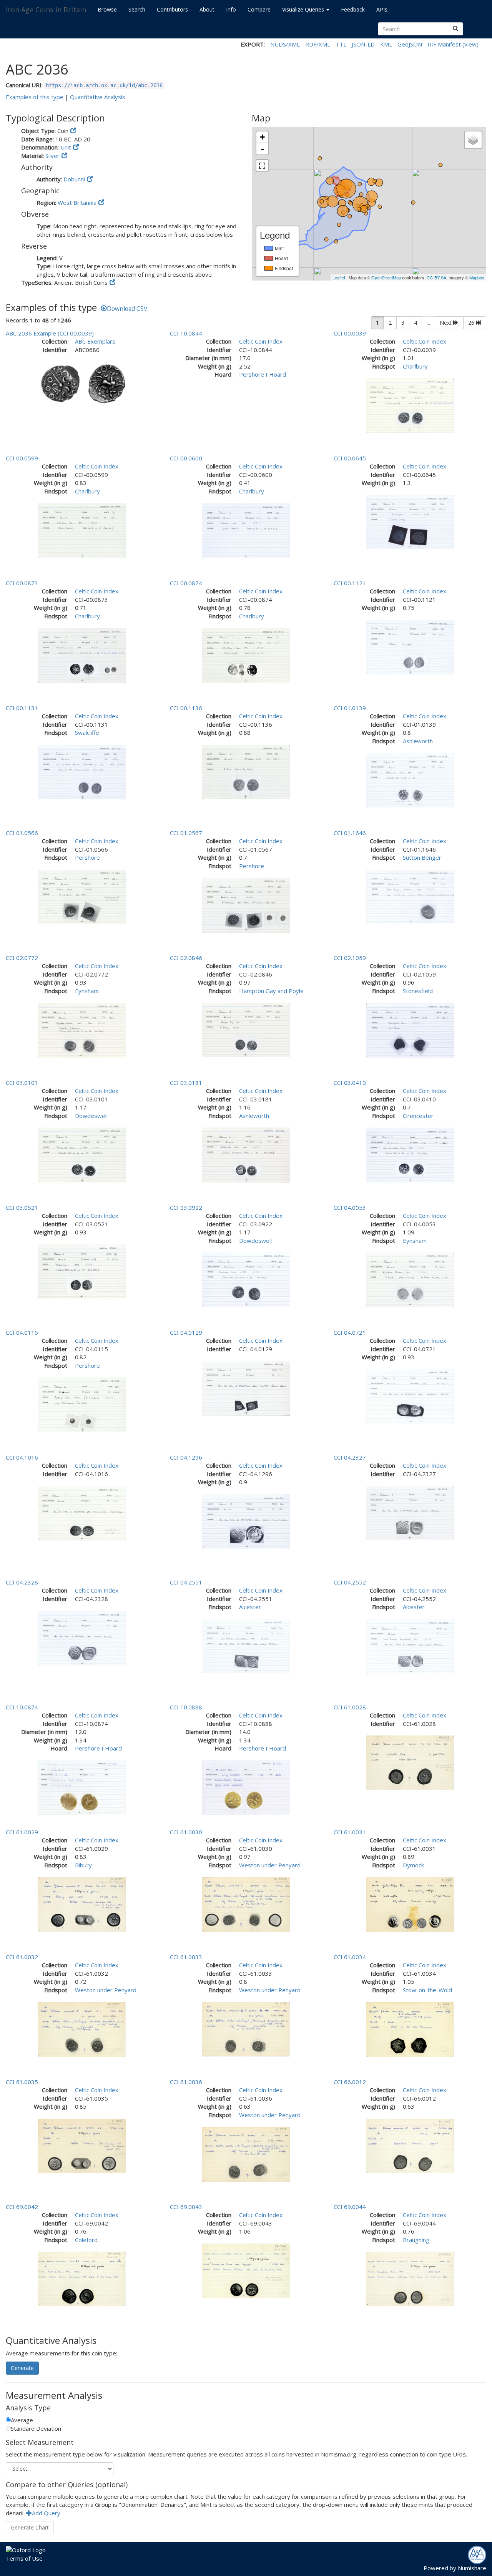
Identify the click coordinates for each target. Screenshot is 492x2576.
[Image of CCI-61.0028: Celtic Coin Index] (410, 1762)
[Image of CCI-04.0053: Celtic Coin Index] (410, 1279)
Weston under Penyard (270, 1865)
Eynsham (87, 991)
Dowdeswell (91, 1116)
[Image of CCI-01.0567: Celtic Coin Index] (246, 904)
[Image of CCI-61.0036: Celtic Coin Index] (246, 2153)
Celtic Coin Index (261, 341)
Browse (107, 9)
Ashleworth (418, 741)
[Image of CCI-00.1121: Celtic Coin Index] (410, 646)
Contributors (172, 9)
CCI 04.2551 (186, 1582)
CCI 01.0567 (186, 833)
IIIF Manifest (444, 44)
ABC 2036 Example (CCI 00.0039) (50, 333)
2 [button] (390, 323)
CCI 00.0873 (22, 583)
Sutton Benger (422, 857)
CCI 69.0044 (350, 2207)
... (428, 323)
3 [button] (403, 323)
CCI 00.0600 (186, 458)
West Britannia (77, 203)
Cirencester (418, 1116)
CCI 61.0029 (22, 1832)
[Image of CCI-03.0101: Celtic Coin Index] (82, 1154)
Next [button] (446, 323)
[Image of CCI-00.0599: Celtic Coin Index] (82, 530)
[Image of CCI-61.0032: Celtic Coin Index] (82, 2028)
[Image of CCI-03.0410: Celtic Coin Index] (410, 1154)
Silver (52, 156)
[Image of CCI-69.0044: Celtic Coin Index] (410, 2278)
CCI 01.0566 (22, 833)
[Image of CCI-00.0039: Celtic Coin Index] (410, 405)
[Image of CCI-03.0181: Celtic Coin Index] (246, 1154)
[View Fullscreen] (262, 166)
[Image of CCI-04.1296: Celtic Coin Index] (246, 1521)
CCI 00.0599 (22, 458)
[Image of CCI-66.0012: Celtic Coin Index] (410, 2145)
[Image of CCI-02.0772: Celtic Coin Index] (82, 1029)
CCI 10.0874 (22, 1707)
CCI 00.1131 (22, 708)
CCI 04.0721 (350, 1332)
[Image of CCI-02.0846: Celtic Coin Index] (246, 1029)
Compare (259, 9)
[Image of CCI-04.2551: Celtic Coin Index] (246, 1646)
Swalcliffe (87, 732)
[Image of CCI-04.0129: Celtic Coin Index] (246, 1388)
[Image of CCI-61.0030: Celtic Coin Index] (246, 1903)
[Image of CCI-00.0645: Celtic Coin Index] (410, 522)
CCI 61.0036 (186, 2082)
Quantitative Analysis (98, 97)
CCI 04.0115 (22, 1332)
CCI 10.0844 (186, 333)
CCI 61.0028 (350, 1707)
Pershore (87, 857)
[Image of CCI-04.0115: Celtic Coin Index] (82, 1404)
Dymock (413, 1865)
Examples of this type (35, 97)
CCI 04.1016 (22, 1457)
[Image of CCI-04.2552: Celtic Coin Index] (410, 1646)
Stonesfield (418, 991)
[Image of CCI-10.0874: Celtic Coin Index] (82, 1787)
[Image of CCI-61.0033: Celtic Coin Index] (246, 2028)
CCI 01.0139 (350, 708)
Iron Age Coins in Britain (46, 10)
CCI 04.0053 (350, 1207)
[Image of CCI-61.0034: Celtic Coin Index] (410, 2028)
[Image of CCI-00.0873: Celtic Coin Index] (82, 654)
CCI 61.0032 (22, 1957)
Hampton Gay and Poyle (271, 991)
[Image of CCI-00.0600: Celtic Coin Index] (246, 530)
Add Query (46, 2513)
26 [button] (472, 323)
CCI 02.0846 (186, 958)
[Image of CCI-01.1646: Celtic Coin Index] (410, 896)
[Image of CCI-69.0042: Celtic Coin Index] (82, 2278)
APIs (382, 9)
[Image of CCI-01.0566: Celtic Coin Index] (82, 896)
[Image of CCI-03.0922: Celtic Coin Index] (246, 1279)
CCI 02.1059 (350, 958)
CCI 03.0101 (22, 1083)
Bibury (83, 1865)
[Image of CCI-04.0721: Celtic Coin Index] (410, 1396)
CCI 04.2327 (350, 1457)
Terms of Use (24, 2558)
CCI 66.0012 (350, 2082)
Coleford (86, 2240)
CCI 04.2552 (350, 1582)
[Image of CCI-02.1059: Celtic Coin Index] (410, 1029)
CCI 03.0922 (186, 1207)
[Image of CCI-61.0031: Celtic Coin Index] (410, 1904)
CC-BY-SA (436, 277)
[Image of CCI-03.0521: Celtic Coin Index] (82, 1271)
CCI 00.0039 (350, 333)
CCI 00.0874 (186, 583)
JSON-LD (363, 44)
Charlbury (415, 366)
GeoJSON (410, 44)
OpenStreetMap (386, 277)
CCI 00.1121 (350, 583)
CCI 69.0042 (22, 2207)
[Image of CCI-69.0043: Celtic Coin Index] (246, 2270)
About (207, 9)
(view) (470, 44)
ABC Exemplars (95, 341)
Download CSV (127, 309)
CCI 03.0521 (22, 1207)
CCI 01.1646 (350, 833)
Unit (66, 147)
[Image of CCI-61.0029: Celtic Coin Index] (82, 1903)
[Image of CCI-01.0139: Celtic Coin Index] (410, 779)
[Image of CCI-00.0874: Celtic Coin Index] (246, 654)
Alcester (250, 1607)
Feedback (353, 9)
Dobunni (74, 179)
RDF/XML (318, 44)
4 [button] (416, 323)
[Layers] (473, 140)
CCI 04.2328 (22, 1582)
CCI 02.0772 (22, 958)
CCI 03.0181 (186, 1083)
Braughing (416, 2240)
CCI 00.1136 (186, 708)
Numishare (472, 2568)
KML (386, 44)
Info (231, 9)
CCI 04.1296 (186, 1457)
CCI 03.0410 (350, 1083)
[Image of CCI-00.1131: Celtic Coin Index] (82, 771)
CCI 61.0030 (186, 1832)
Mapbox (477, 277)
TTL (341, 44)
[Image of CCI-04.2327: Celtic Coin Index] (410, 1512)
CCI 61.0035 (22, 2082)
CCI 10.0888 (186, 1707)
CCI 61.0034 (350, 1957)
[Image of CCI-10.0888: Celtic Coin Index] (246, 1787)
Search (137, 9)
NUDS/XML (285, 44)
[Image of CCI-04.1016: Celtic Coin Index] (82, 1513)
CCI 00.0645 (350, 458)
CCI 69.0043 (186, 2207)
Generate (22, 2368)
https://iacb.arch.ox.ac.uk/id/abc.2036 (104, 85)
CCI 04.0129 (186, 1332)
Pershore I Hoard (263, 374)
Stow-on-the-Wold (427, 1990)
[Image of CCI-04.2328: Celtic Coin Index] (82, 1638)
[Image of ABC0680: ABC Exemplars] (82, 382)
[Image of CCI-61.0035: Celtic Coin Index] (82, 2145)
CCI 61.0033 (186, 1957)
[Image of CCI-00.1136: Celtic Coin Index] (246, 771)
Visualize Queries (304, 9)
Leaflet (339, 277)
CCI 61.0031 (350, 1832)
